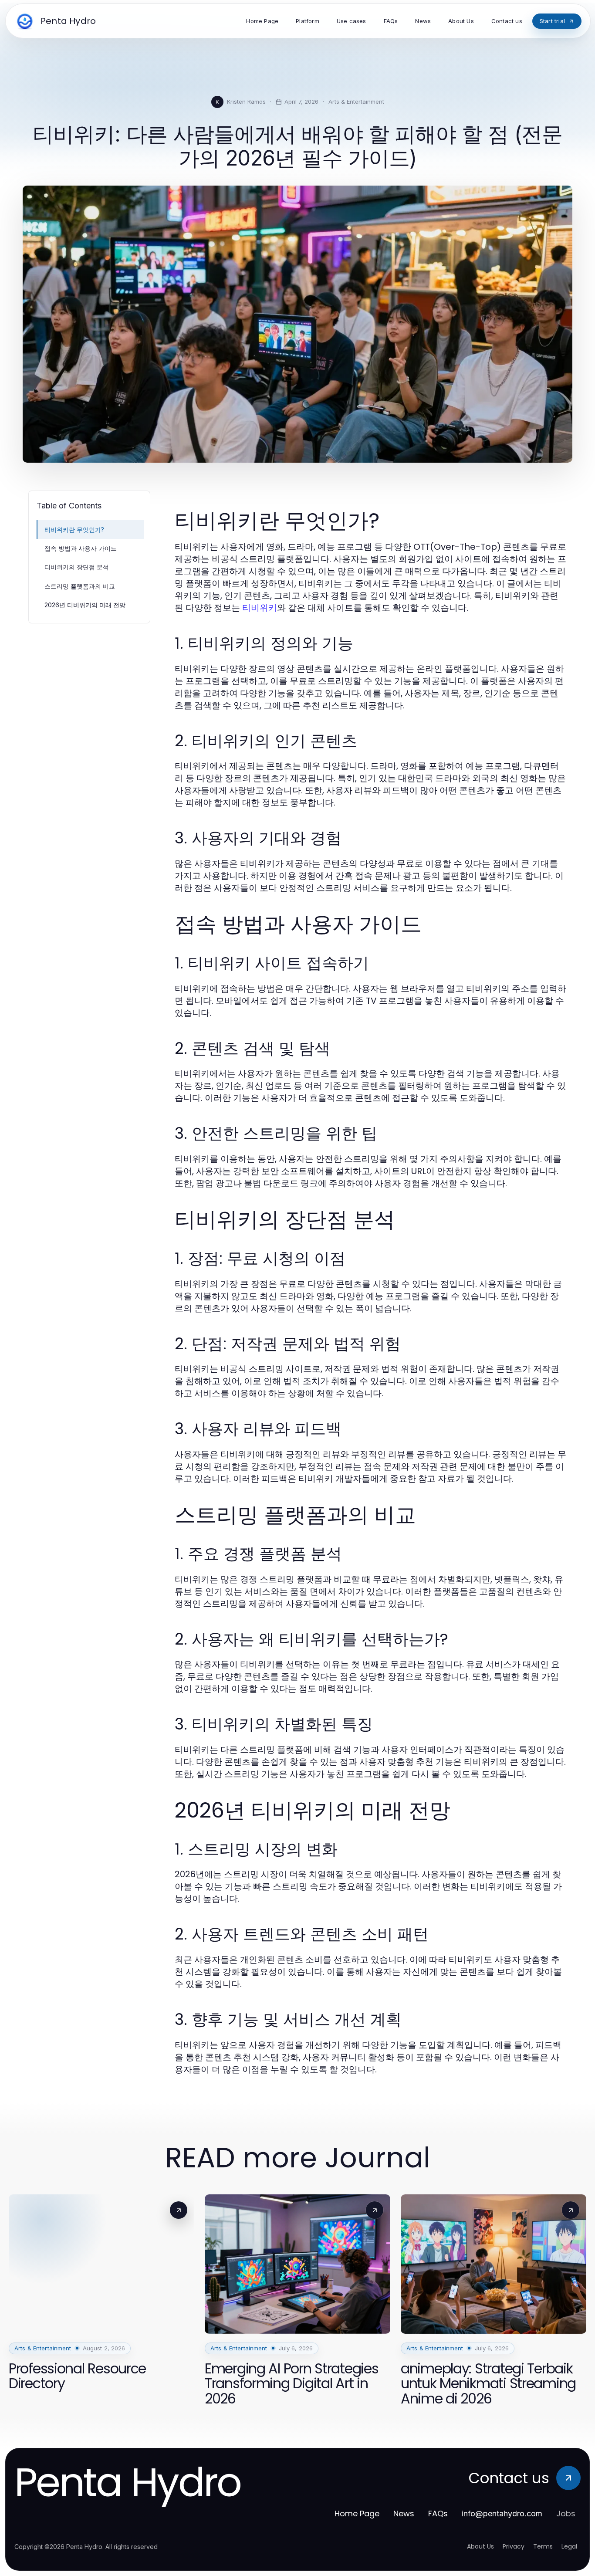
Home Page (357, 2513)
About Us (480, 2546)
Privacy (514, 2546)
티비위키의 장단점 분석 (77, 567)
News (404, 2513)
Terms (543, 2546)
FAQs (438, 2513)
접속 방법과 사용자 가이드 (81, 548)
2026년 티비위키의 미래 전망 (85, 605)
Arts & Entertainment (356, 102)
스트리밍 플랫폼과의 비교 (80, 586)
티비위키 (260, 608)
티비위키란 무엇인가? (74, 530)
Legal (569, 2546)
